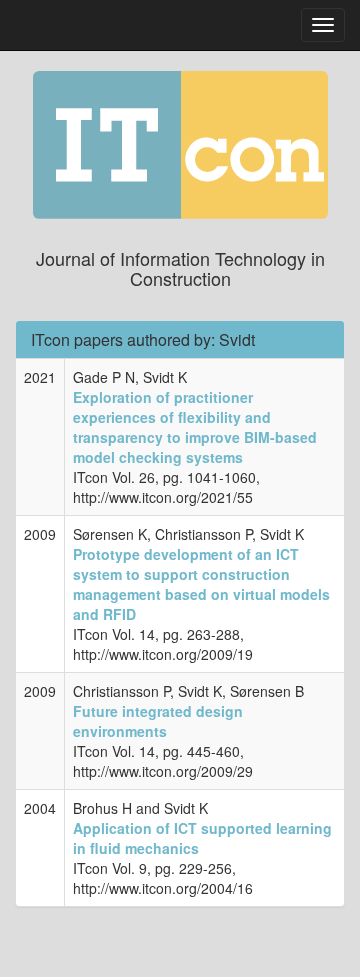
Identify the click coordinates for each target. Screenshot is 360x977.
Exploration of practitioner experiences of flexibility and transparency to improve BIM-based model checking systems (195, 427)
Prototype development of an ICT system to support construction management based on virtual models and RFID (201, 584)
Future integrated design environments (158, 721)
